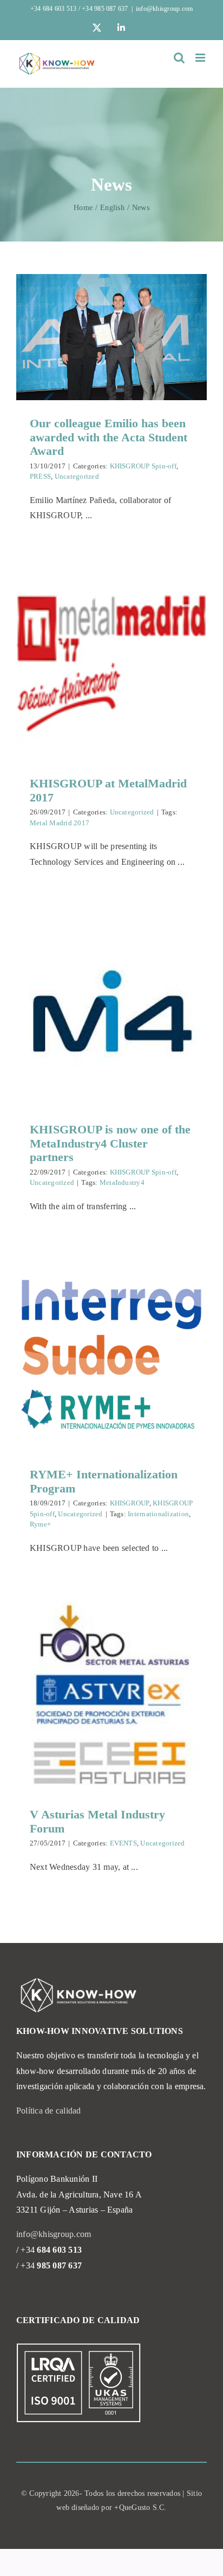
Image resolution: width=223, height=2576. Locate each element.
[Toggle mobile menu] (201, 58)
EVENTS (123, 1843)
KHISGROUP (130, 1503)
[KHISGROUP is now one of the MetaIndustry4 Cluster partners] (111, 1011)
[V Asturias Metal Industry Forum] (111, 1697)
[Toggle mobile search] (179, 58)
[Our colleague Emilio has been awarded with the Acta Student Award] (111, 337)
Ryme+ (40, 1524)
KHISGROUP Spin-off (143, 466)
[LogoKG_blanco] (78, 1980)
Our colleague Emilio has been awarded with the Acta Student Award (109, 437)
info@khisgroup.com (164, 9)
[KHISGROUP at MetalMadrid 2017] (111, 665)
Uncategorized (77, 476)
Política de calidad (49, 2111)
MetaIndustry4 (122, 1182)
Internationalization (158, 1514)
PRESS (40, 476)
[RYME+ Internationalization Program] (111, 1356)
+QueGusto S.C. (140, 2507)
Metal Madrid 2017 (60, 823)
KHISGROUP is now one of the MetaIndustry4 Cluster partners (110, 1143)
